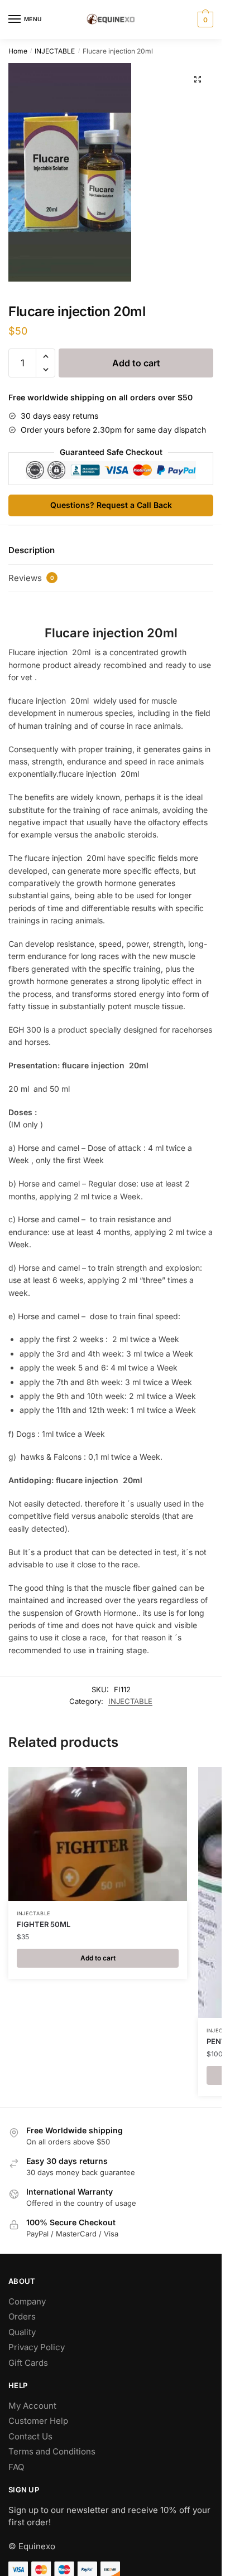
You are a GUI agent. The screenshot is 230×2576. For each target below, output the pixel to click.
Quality (22, 2332)
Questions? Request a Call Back (111, 505)
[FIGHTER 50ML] (98, 1834)
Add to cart (136, 363)
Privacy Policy (37, 2347)
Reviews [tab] (31, 578)
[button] (198, 79)
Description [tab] (32, 550)
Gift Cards (28, 2363)
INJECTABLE (55, 51)
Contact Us (30, 2436)
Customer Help (38, 2421)
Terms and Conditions (52, 2451)
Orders (22, 2316)
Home (18, 51)
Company (27, 2301)
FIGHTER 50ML (44, 1924)
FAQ (16, 2467)
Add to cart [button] (98, 1958)
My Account (32, 2406)
